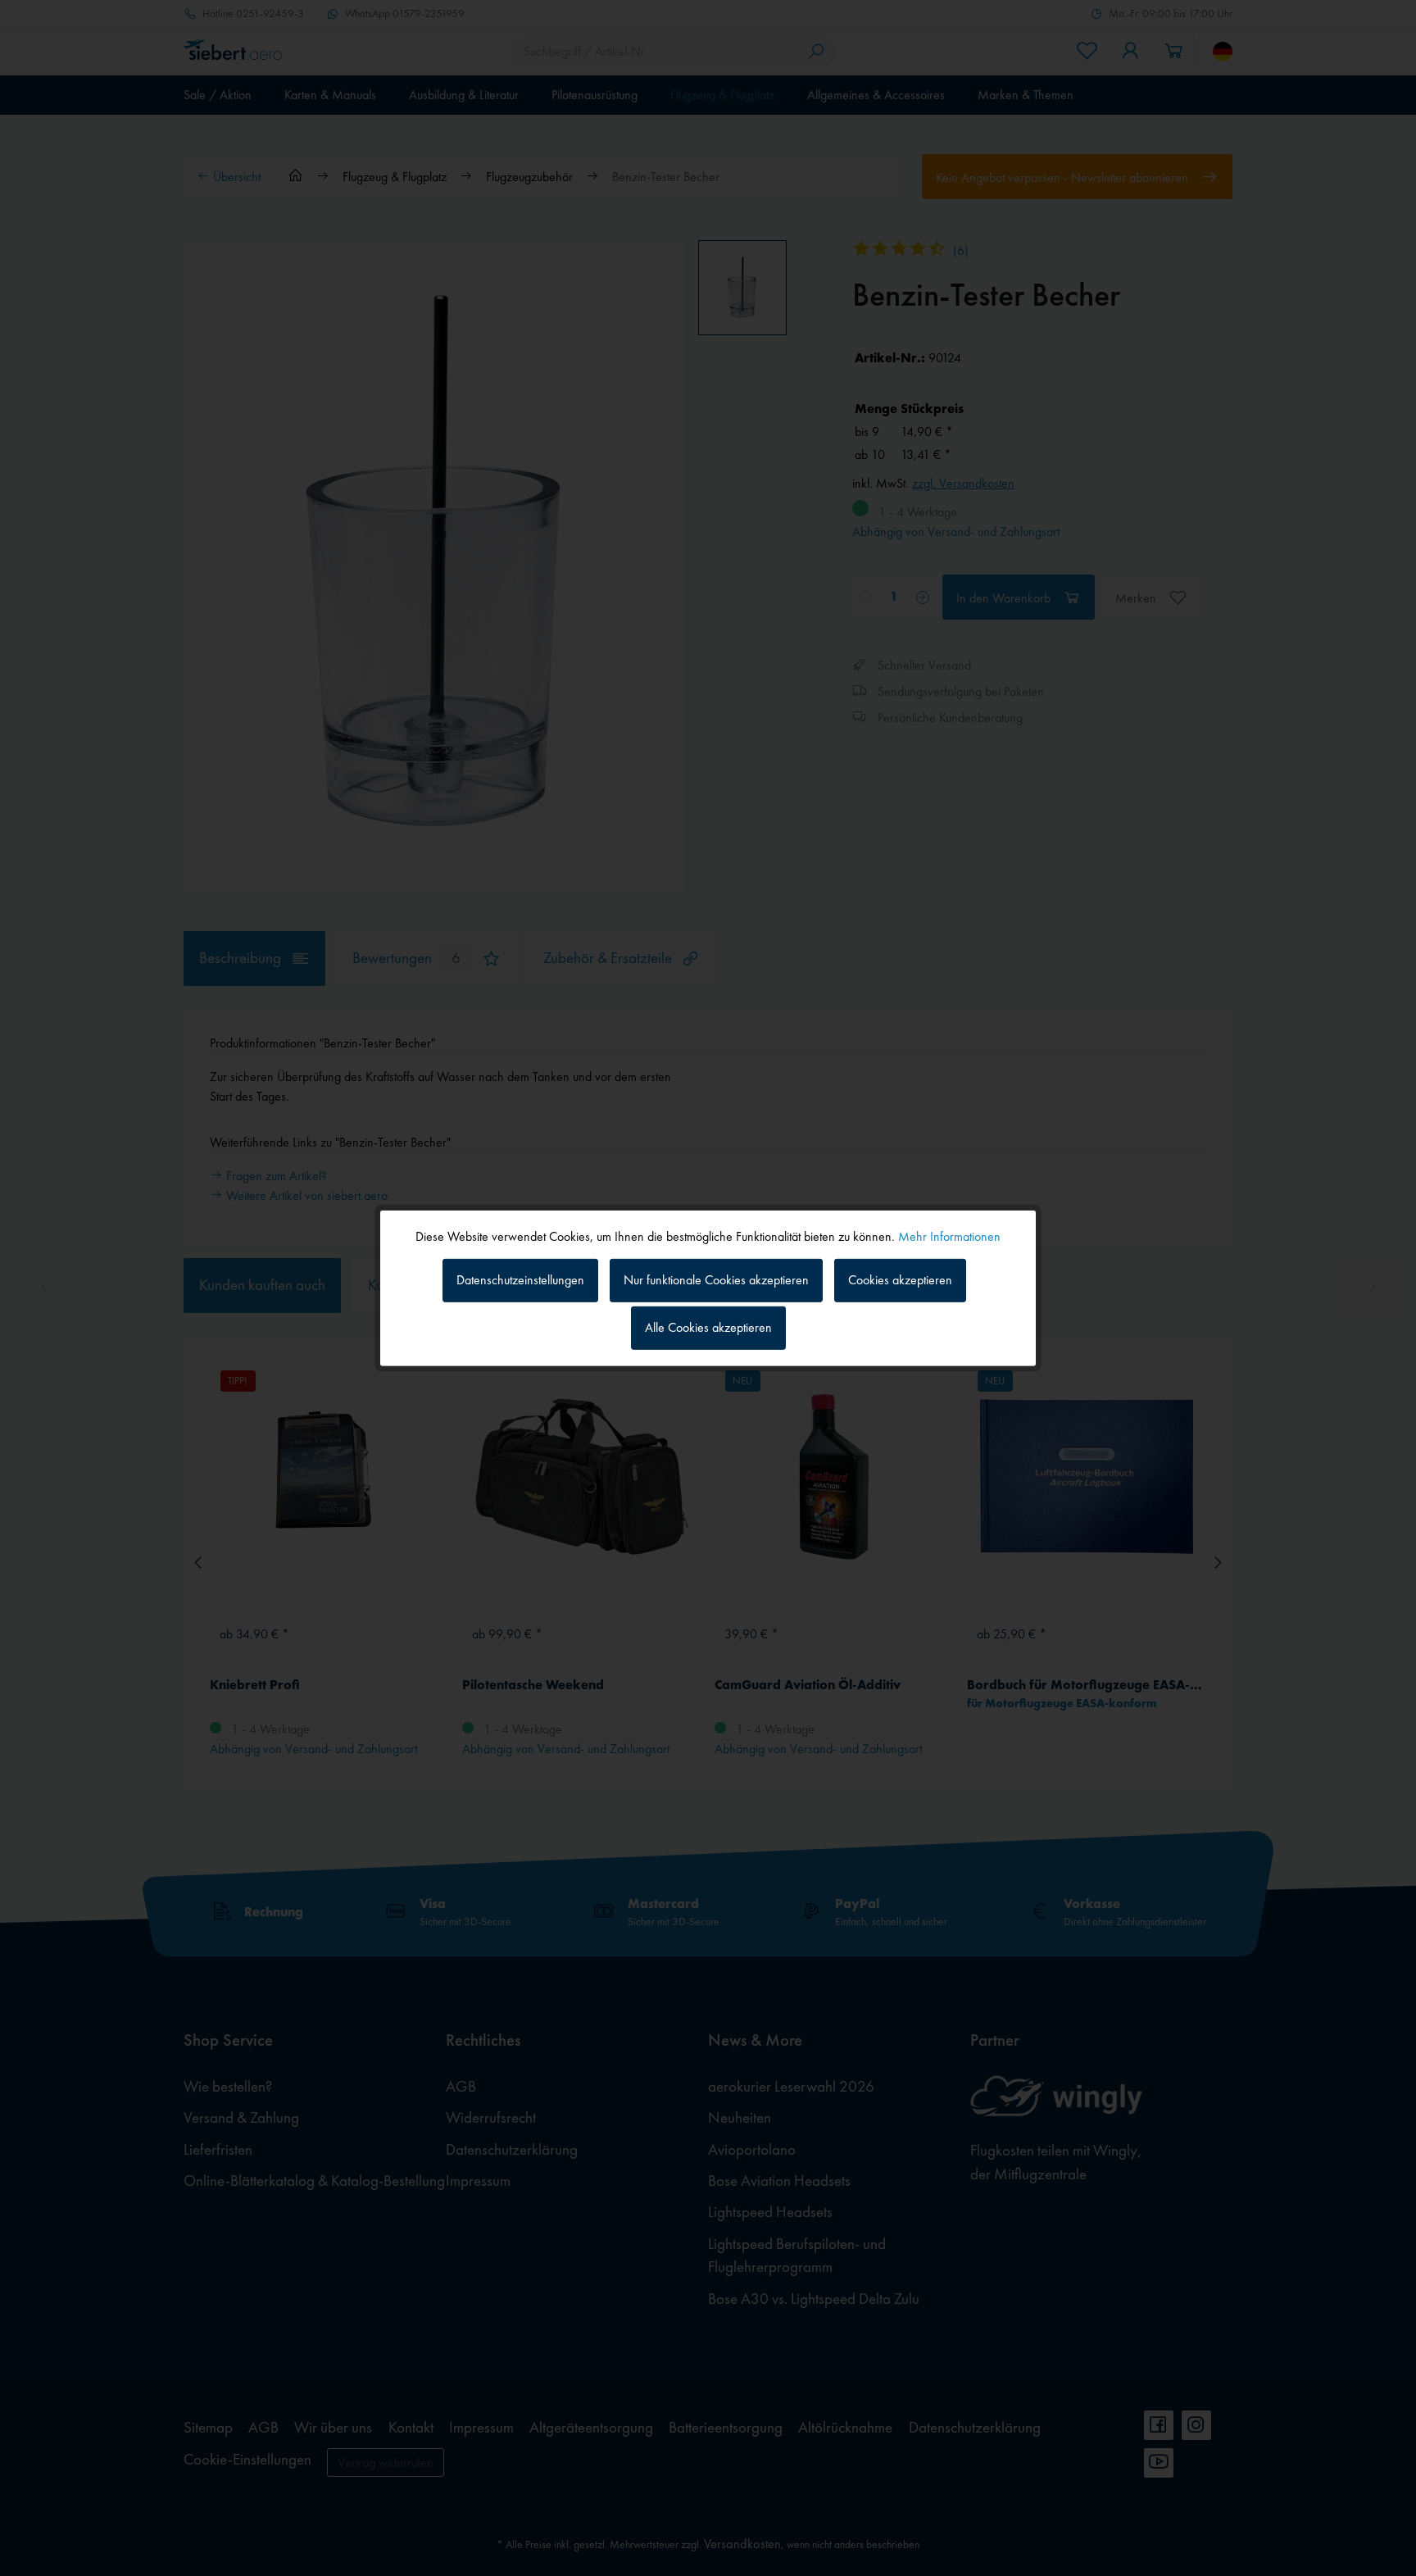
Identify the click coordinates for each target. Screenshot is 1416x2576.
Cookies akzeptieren (900, 1280)
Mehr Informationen (949, 1236)
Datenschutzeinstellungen (520, 1280)
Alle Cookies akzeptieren (708, 1327)
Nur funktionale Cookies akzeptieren (716, 1280)
